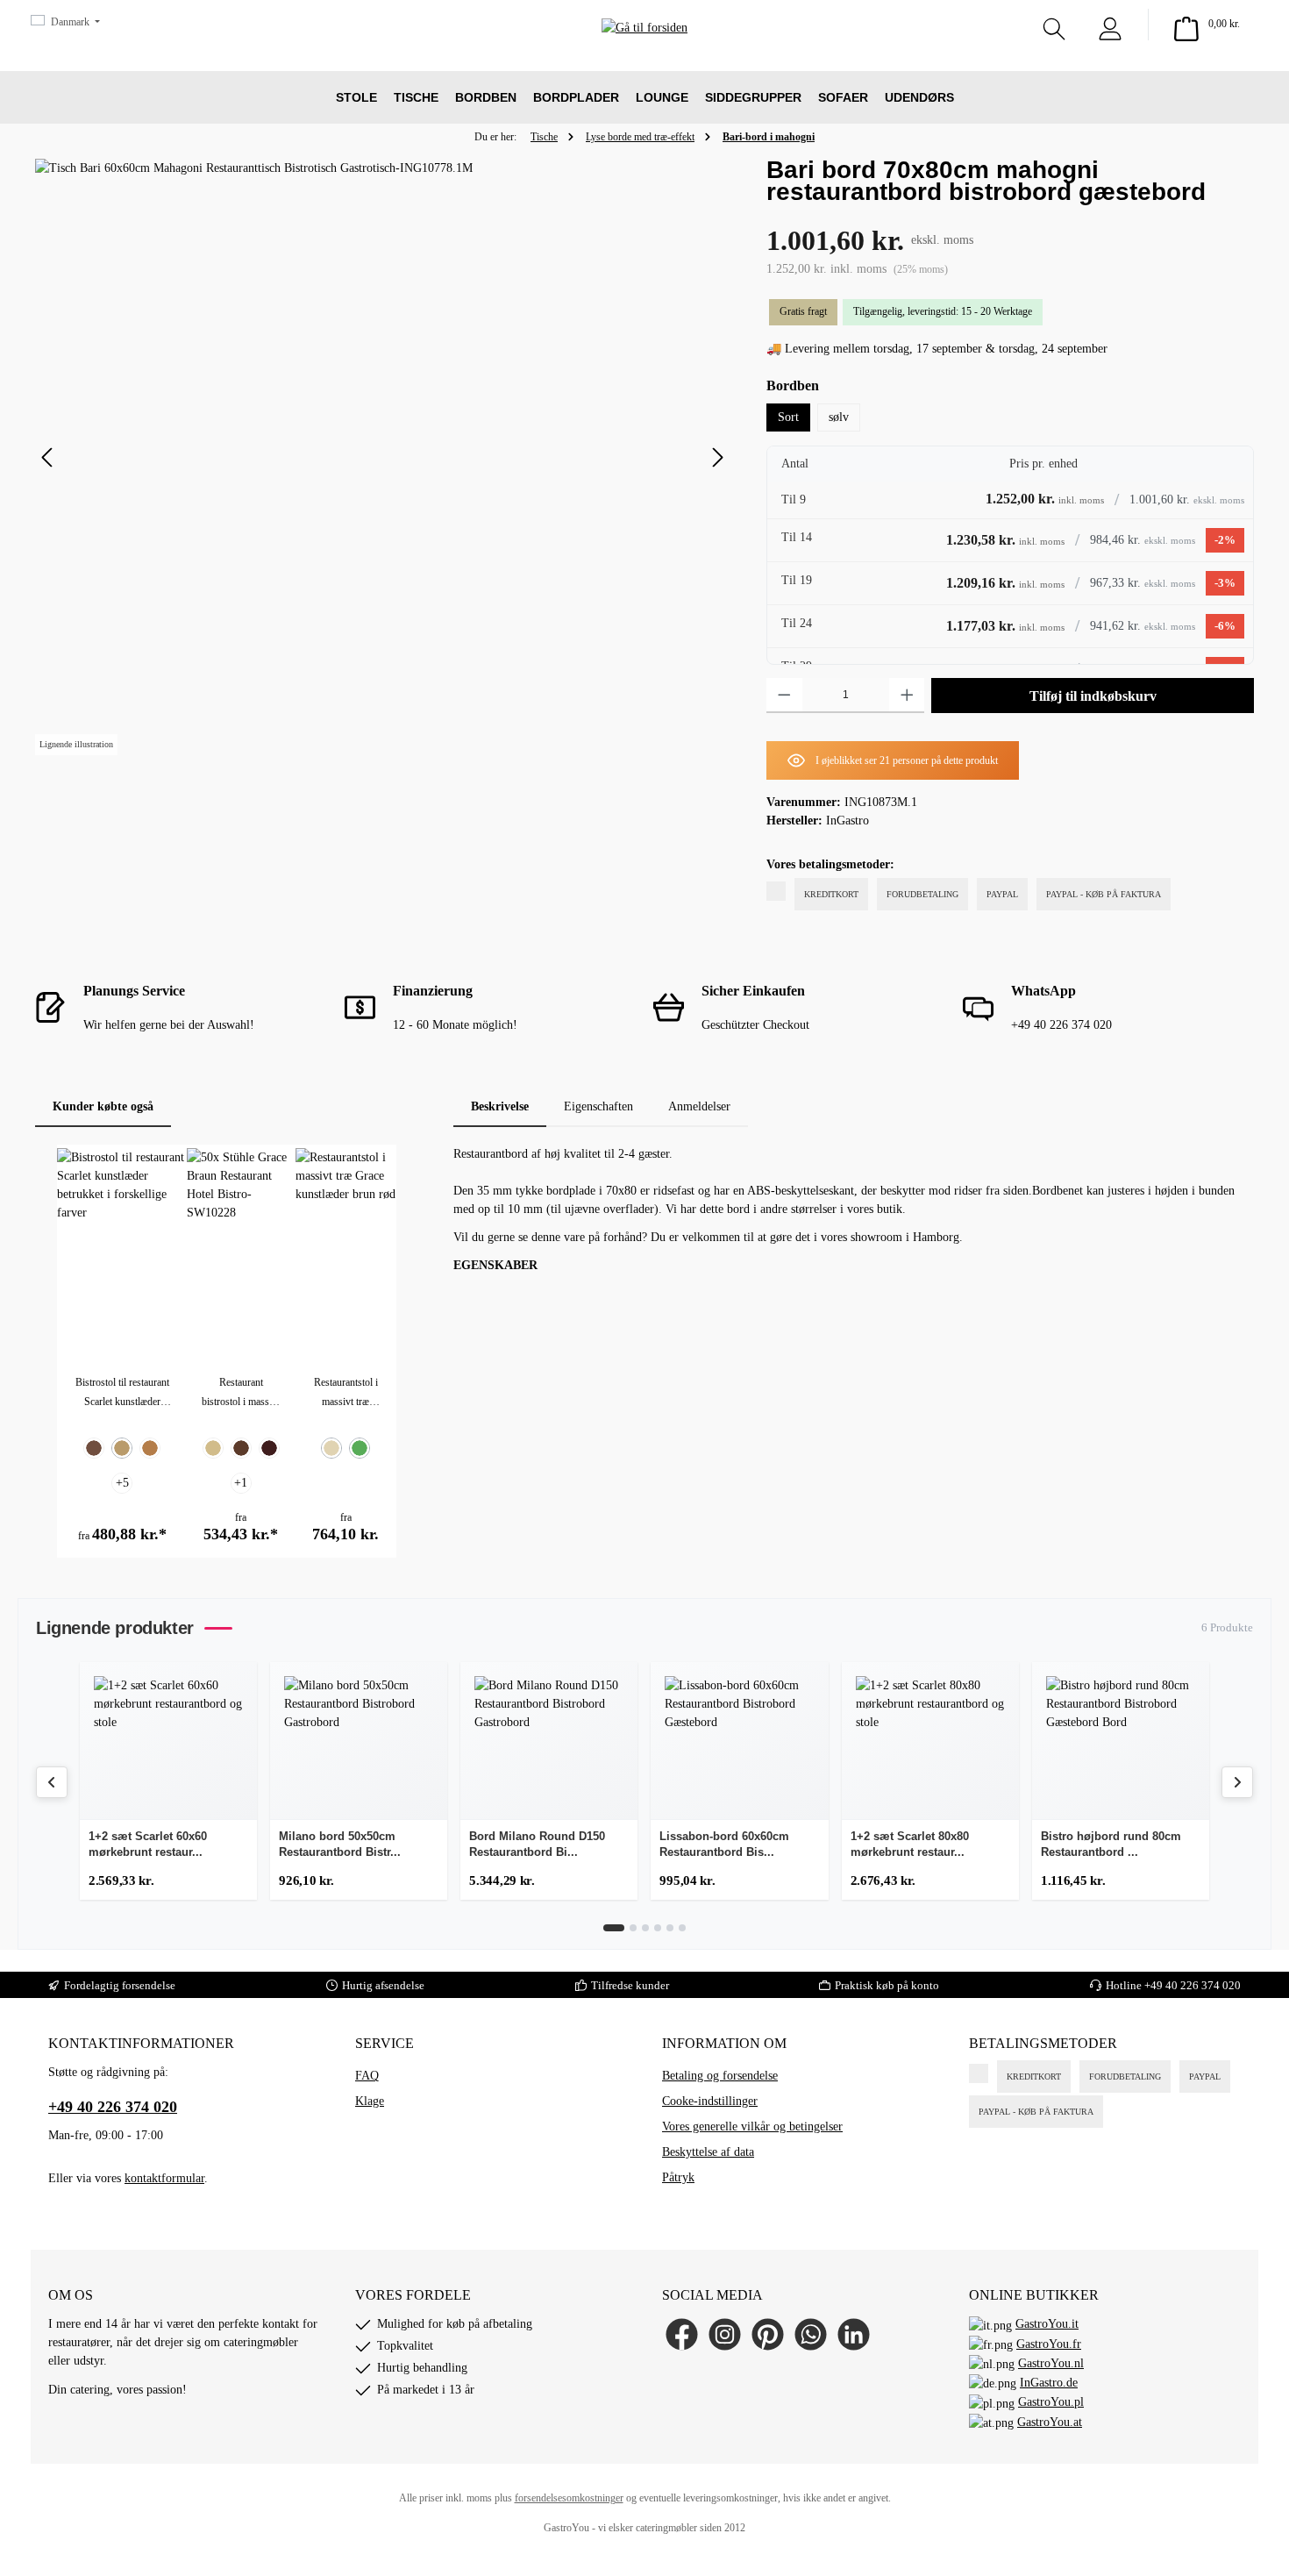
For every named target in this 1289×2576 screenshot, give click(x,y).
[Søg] (1054, 25)
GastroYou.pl (1051, 2402)
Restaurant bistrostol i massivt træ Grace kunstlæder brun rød (241, 1394)
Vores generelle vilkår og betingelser (752, 2126)
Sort (788, 417)
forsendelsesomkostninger (569, 2498)
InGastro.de (1049, 2383)
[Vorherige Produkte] (52, 1782)
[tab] (500, 1106)
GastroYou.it (1047, 2324)
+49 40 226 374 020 (113, 2107)
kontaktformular (164, 2178)
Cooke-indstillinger (710, 2101)
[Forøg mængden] (907, 696)
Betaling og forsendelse (720, 2076)
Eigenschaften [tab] (598, 1106)
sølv (839, 417)
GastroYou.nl (1051, 2363)
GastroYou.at (1050, 2422)
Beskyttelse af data (708, 2152)
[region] (383, 457)
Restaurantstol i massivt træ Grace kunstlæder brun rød (346, 1394)
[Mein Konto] (1110, 25)
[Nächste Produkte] (1237, 1782)
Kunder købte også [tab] (103, 1106)
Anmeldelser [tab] (699, 1106)
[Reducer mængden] (784, 696)
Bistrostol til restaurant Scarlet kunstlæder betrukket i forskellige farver (122, 1394)
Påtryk (678, 2177)
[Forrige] (48, 457)
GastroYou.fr (1049, 2344)
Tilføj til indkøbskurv (1093, 696)
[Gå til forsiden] (644, 53)
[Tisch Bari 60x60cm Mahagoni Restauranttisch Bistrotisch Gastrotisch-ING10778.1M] (383, 457)
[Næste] (717, 457)
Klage (370, 2101)
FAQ (367, 2076)
